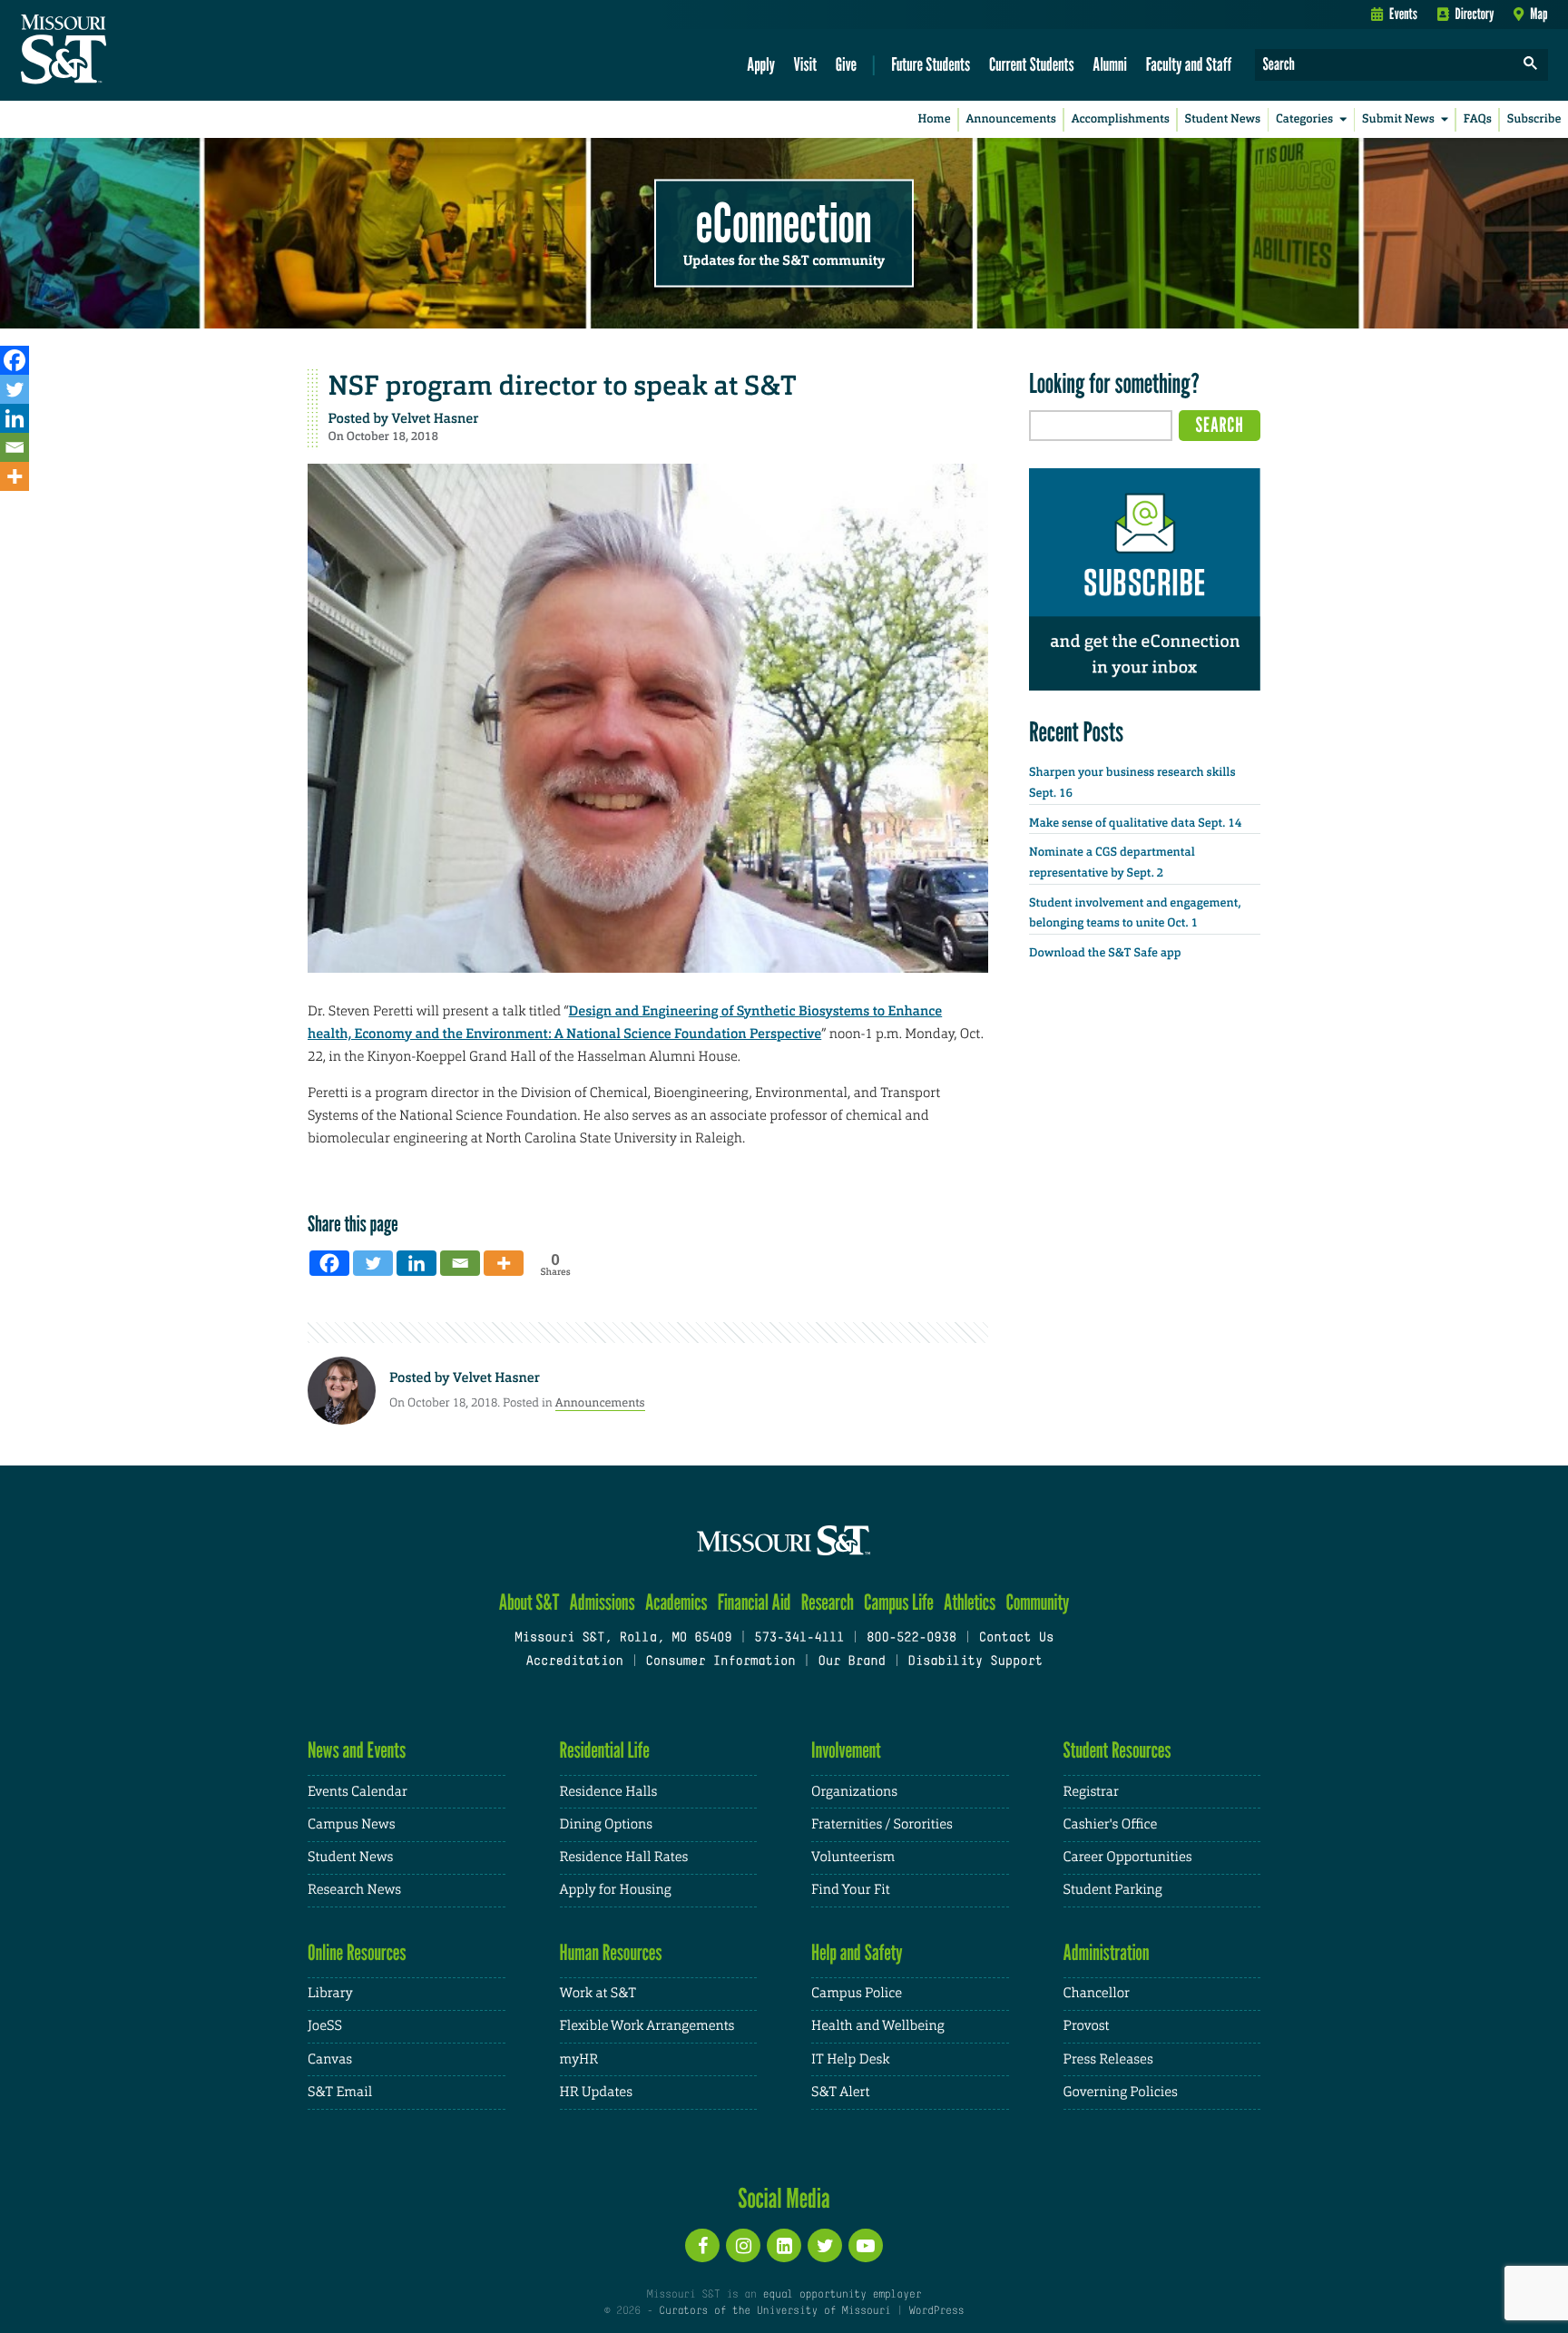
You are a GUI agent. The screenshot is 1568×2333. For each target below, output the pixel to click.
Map (1539, 14)
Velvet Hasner (436, 418)
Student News (1223, 119)
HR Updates (596, 2092)
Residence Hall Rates (624, 1857)
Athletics (970, 1602)
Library (330, 1993)
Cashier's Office (1111, 1824)
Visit (806, 64)
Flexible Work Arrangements (647, 2026)
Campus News (351, 1824)
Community (1037, 1602)
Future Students (931, 64)
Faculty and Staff (1189, 64)
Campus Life (899, 1602)
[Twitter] (15, 389)
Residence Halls (609, 1792)
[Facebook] (15, 360)
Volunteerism (853, 1857)
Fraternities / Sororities (882, 1824)
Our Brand (851, 1662)
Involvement (846, 1750)
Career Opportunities (1128, 1857)
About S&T (529, 1602)
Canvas (330, 2059)
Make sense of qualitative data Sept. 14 (1135, 823)
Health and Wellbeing (878, 2026)
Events (1403, 14)
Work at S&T (598, 1993)
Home (935, 119)
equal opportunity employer (842, 2295)
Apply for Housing (616, 1890)
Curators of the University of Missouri (774, 2311)
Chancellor (1097, 1993)
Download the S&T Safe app (1105, 953)
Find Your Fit (851, 1890)
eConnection (784, 222)
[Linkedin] (15, 418)
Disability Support (975, 1662)
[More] (15, 476)
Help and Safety (857, 1952)
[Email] (15, 447)
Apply (761, 64)
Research (828, 1602)
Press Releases (1108, 2059)
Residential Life (605, 1750)
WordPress (936, 2311)
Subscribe (1534, 119)
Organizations (854, 1792)
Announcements (1010, 119)
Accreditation (574, 1662)
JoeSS (325, 2026)
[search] (1531, 65)
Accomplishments (1121, 119)
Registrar (1091, 1792)
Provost (1087, 2026)
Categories (1304, 119)
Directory (1475, 14)
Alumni (1110, 64)
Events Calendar (358, 1792)
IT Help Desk (850, 2059)
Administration (1107, 1952)
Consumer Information (720, 1662)
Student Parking (1113, 1890)
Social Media (784, 2198)
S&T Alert (840, 2092)
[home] (121, 51)
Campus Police (857, 1993)
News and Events (357, 1750)
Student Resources (1117, 1750)
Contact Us (1017, 1638)
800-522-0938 (911, 1638)
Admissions (603, 1602)
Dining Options (606, 1824)
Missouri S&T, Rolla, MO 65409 (623, 1638)
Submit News (1398, 119)
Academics (676, 1602)
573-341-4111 (799, 1638)
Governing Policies (1121, 2092)
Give (846, 64)
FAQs (1478, 119)
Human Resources (611, 1952)
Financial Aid (755, 1602)
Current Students (1032, 64)
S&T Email (340, 2092)
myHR (579, 2059)
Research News (354, 1890)
